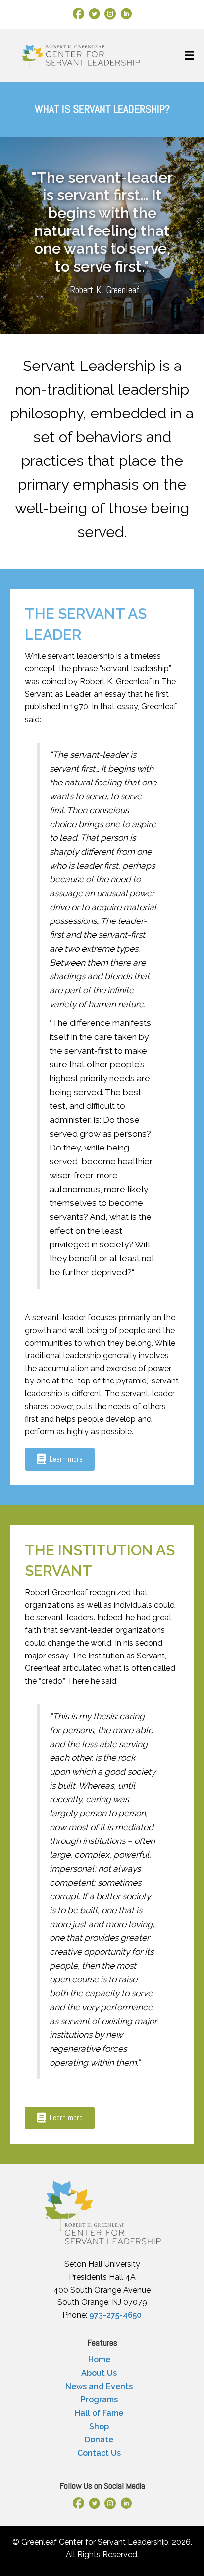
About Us (99, 2373)
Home (99, 2360)
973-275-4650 (115, 2315)
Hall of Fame (99, 2413)
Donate (99, 2440)
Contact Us (99, 2453)
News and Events (99, 2386)
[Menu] (190, 55)
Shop (99, 2426)
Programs (99, 2400)
